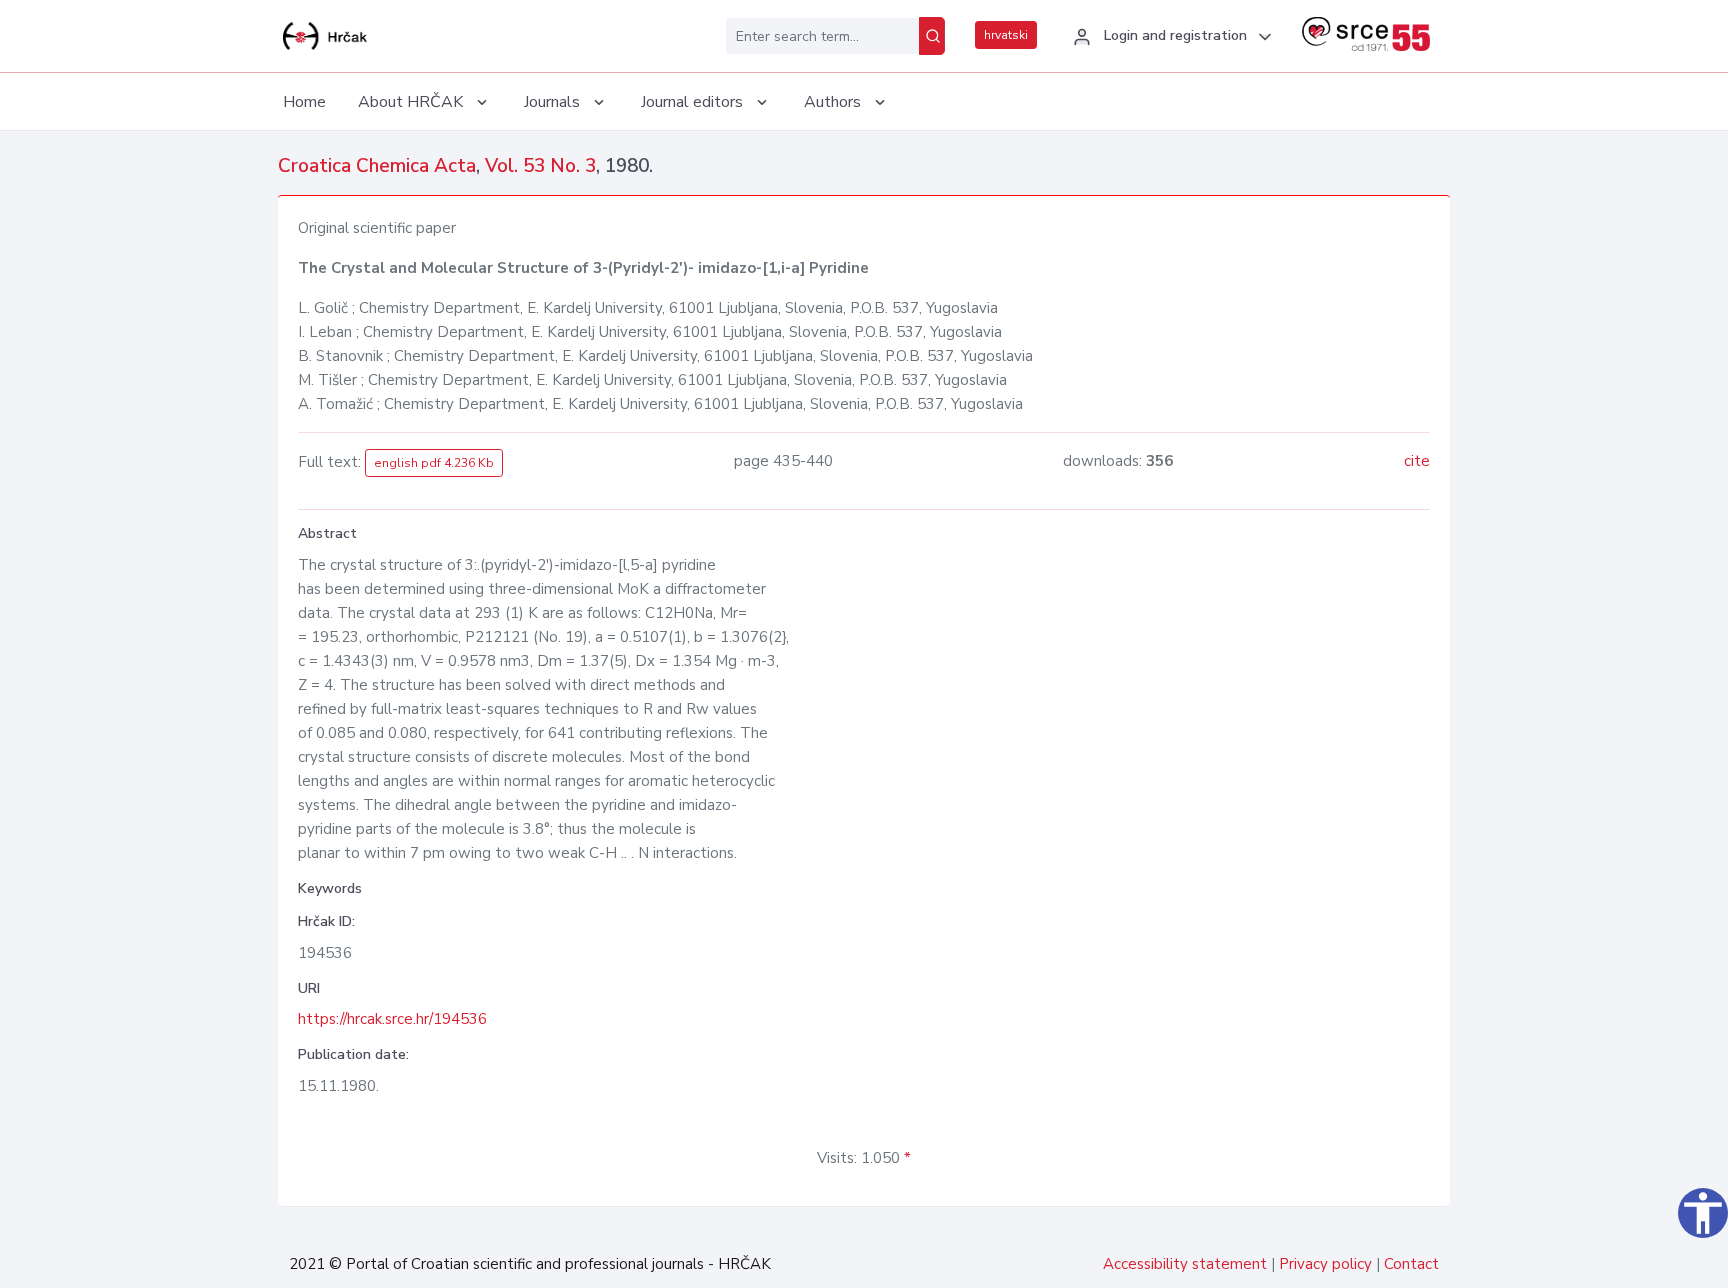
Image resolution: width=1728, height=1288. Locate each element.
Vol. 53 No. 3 (540, 166)
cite (1417, 461)
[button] (1169, 37)
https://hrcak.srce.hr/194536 (392, 1019)
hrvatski (1006, 35)
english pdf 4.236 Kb (434, 463)
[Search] (932, 36)
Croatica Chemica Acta (377, 166)
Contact (1411, 1264)
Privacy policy (1325, 1264)
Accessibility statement (1185, 1264)
